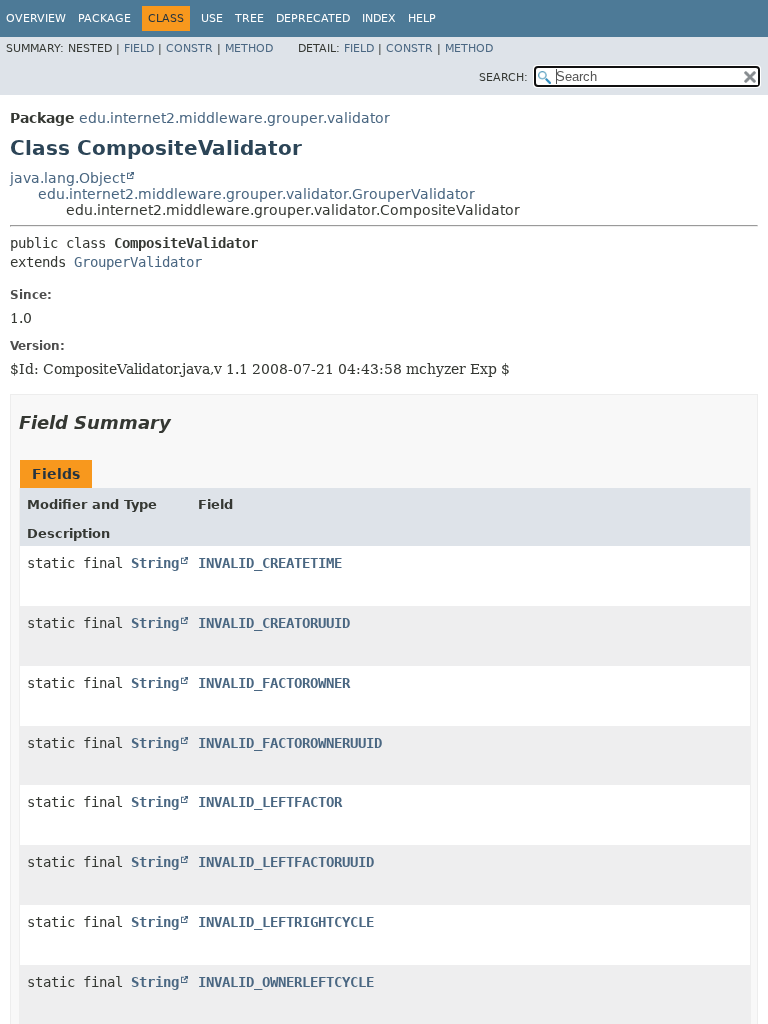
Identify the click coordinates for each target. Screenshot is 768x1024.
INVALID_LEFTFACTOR (270, 802)
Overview (36, 18)
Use (212, 18)
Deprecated (313, 18)
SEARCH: (503, 77)
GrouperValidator (138, 262)
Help (422, 18)
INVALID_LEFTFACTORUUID (286, 862)
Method (249, 48)
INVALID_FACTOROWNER (274, 683)
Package (104, 18)
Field (139, 48)
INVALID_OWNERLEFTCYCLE (286, 982)
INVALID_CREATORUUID (274, 623)
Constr (189, 48)
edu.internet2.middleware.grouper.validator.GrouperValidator (256, 194)
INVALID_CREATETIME (270, 563)
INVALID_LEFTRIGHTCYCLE (286, 922)
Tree (249, 18)
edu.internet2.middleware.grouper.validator (234, 118)
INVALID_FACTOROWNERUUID (290, 743)
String (155, 563)
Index (379, 18)
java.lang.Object (67, 178)
